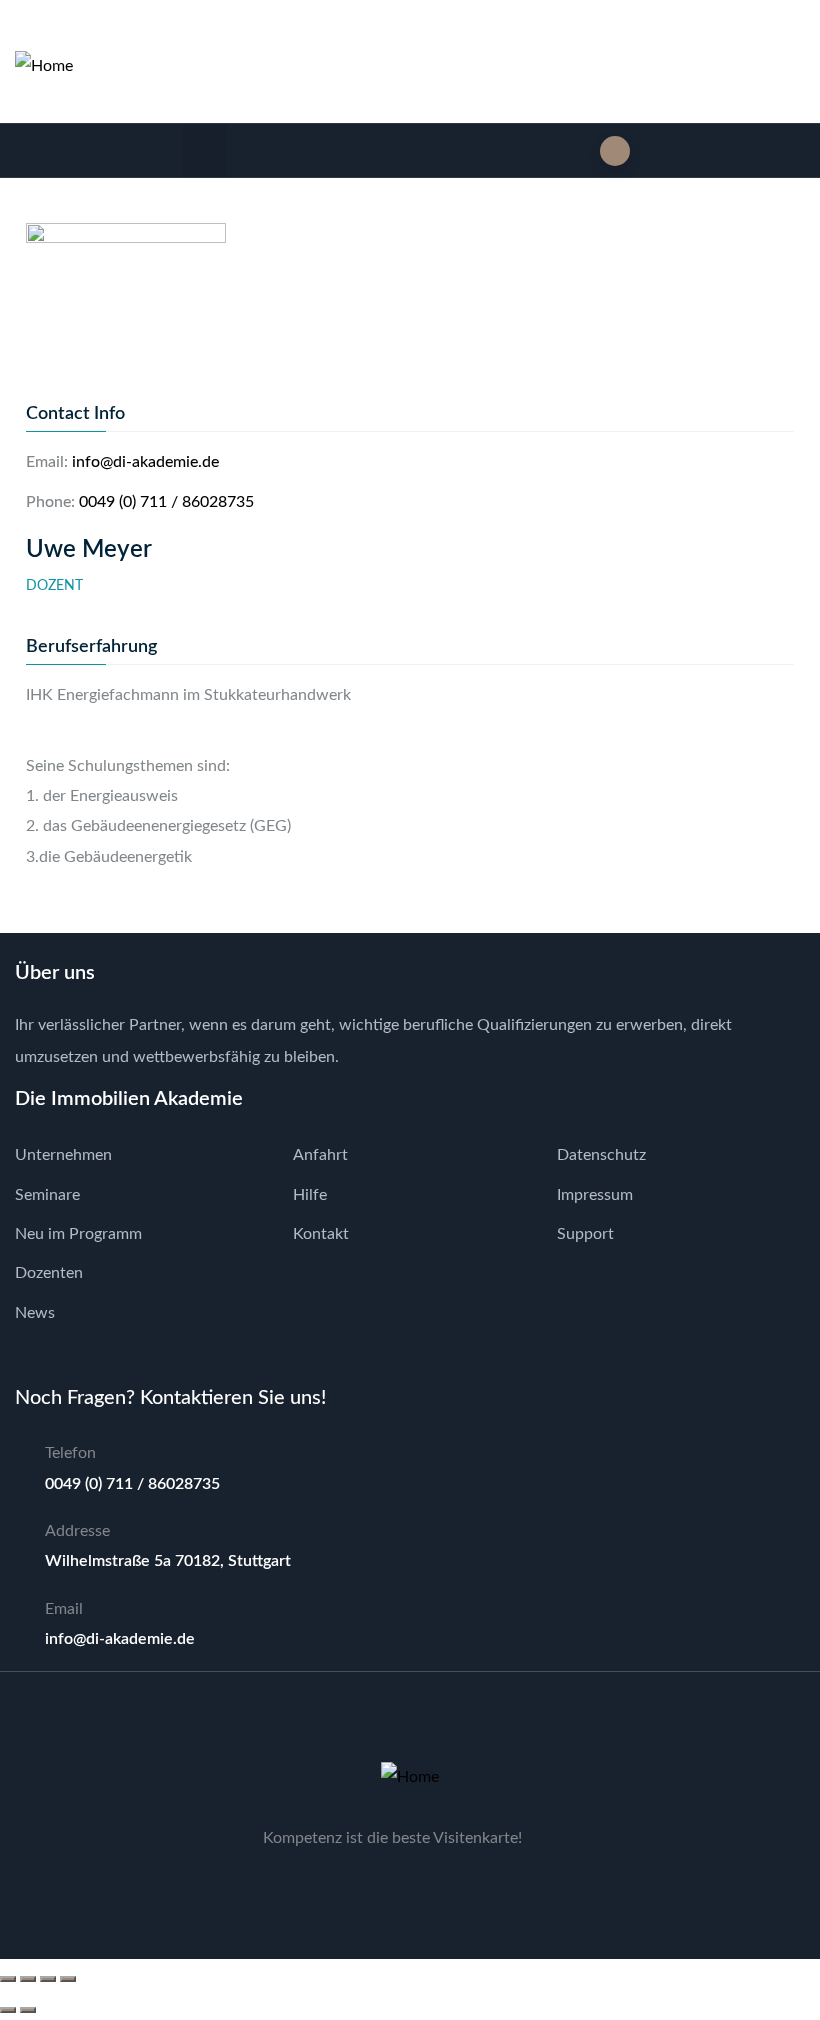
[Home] (44, 66)
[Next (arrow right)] (28, 2010)
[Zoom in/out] (8, 1979)
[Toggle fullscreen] (28, 1979)
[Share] (48, 1979)
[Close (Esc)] (68, 1979)
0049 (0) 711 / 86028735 (166, 502)
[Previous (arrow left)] (8, 2010)
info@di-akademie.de (145, 462)
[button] (205, 150)
